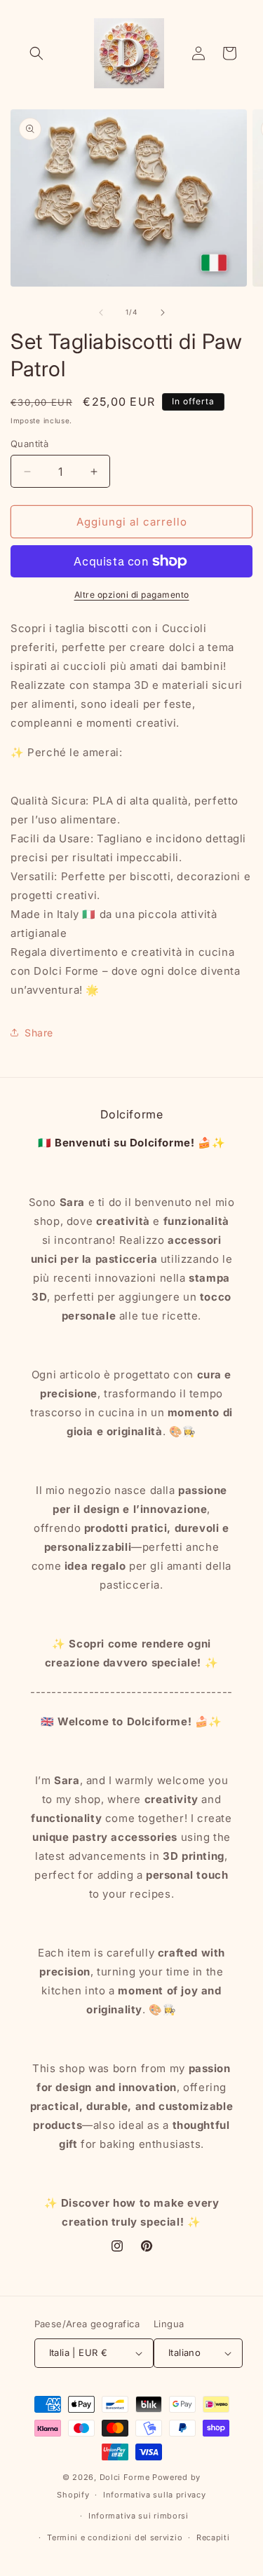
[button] (36, 53)
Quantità (29, 444)
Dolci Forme (125, 2477)
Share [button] (39, 1033)
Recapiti (213, 2537)
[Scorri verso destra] (163, 313)
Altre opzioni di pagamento (132, 595)
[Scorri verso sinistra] (101, 313)
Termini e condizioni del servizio (115, 2537)
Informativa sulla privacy (155, 2495)
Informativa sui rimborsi (139, 2516)
